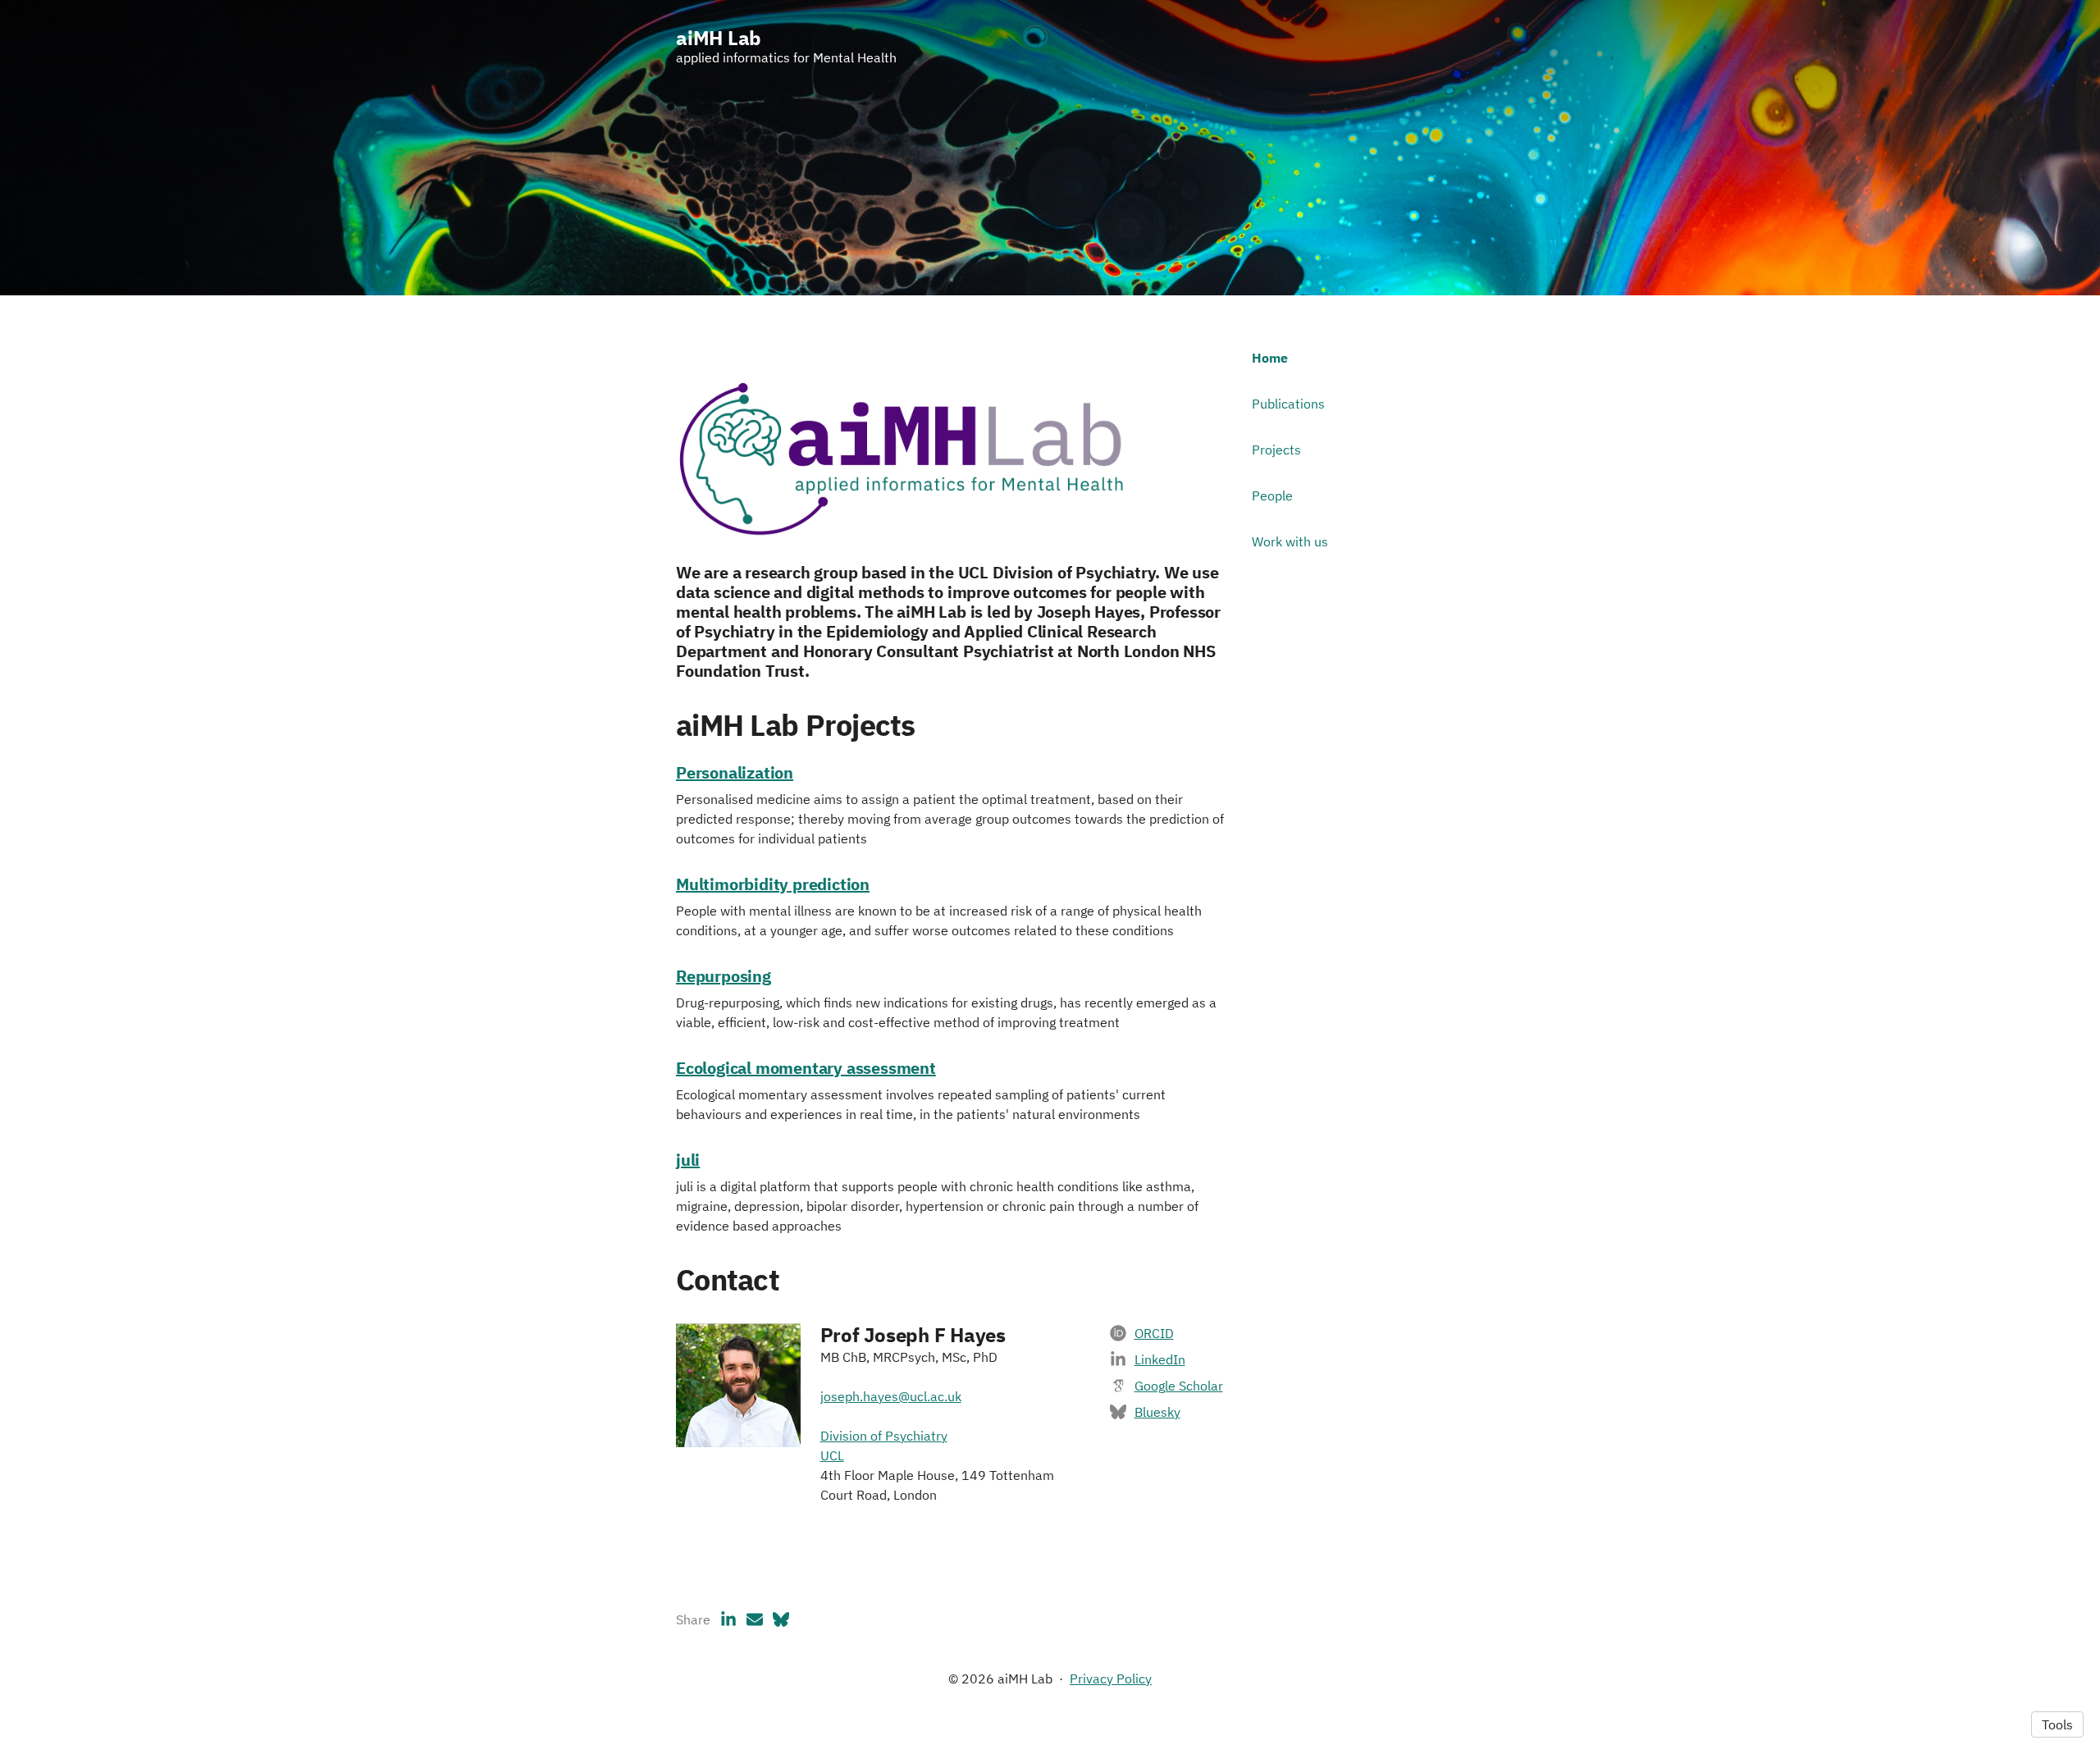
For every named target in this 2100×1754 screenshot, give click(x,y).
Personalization (735, 772)
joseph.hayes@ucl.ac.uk (891, 1396)
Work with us (1290, 541)
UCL (832, 1455)
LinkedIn (1160, 1359)
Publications (1288, 404)
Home (1270, 358)
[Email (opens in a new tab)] (755, 1619)
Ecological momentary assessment (806, 1068)
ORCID (1154, 1333)
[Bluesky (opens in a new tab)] (781, 1619)
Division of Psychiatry (884, 1436)
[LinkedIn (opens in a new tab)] (728, 1619)
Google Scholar (1179, 1386)
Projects (1276, 450)
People (1272, 496)
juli (688, 1160)
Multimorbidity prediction (773, 884)
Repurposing (724, 976)
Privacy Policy (1111, 1679)
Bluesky (1157, 1412)
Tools (2057, 1724)
